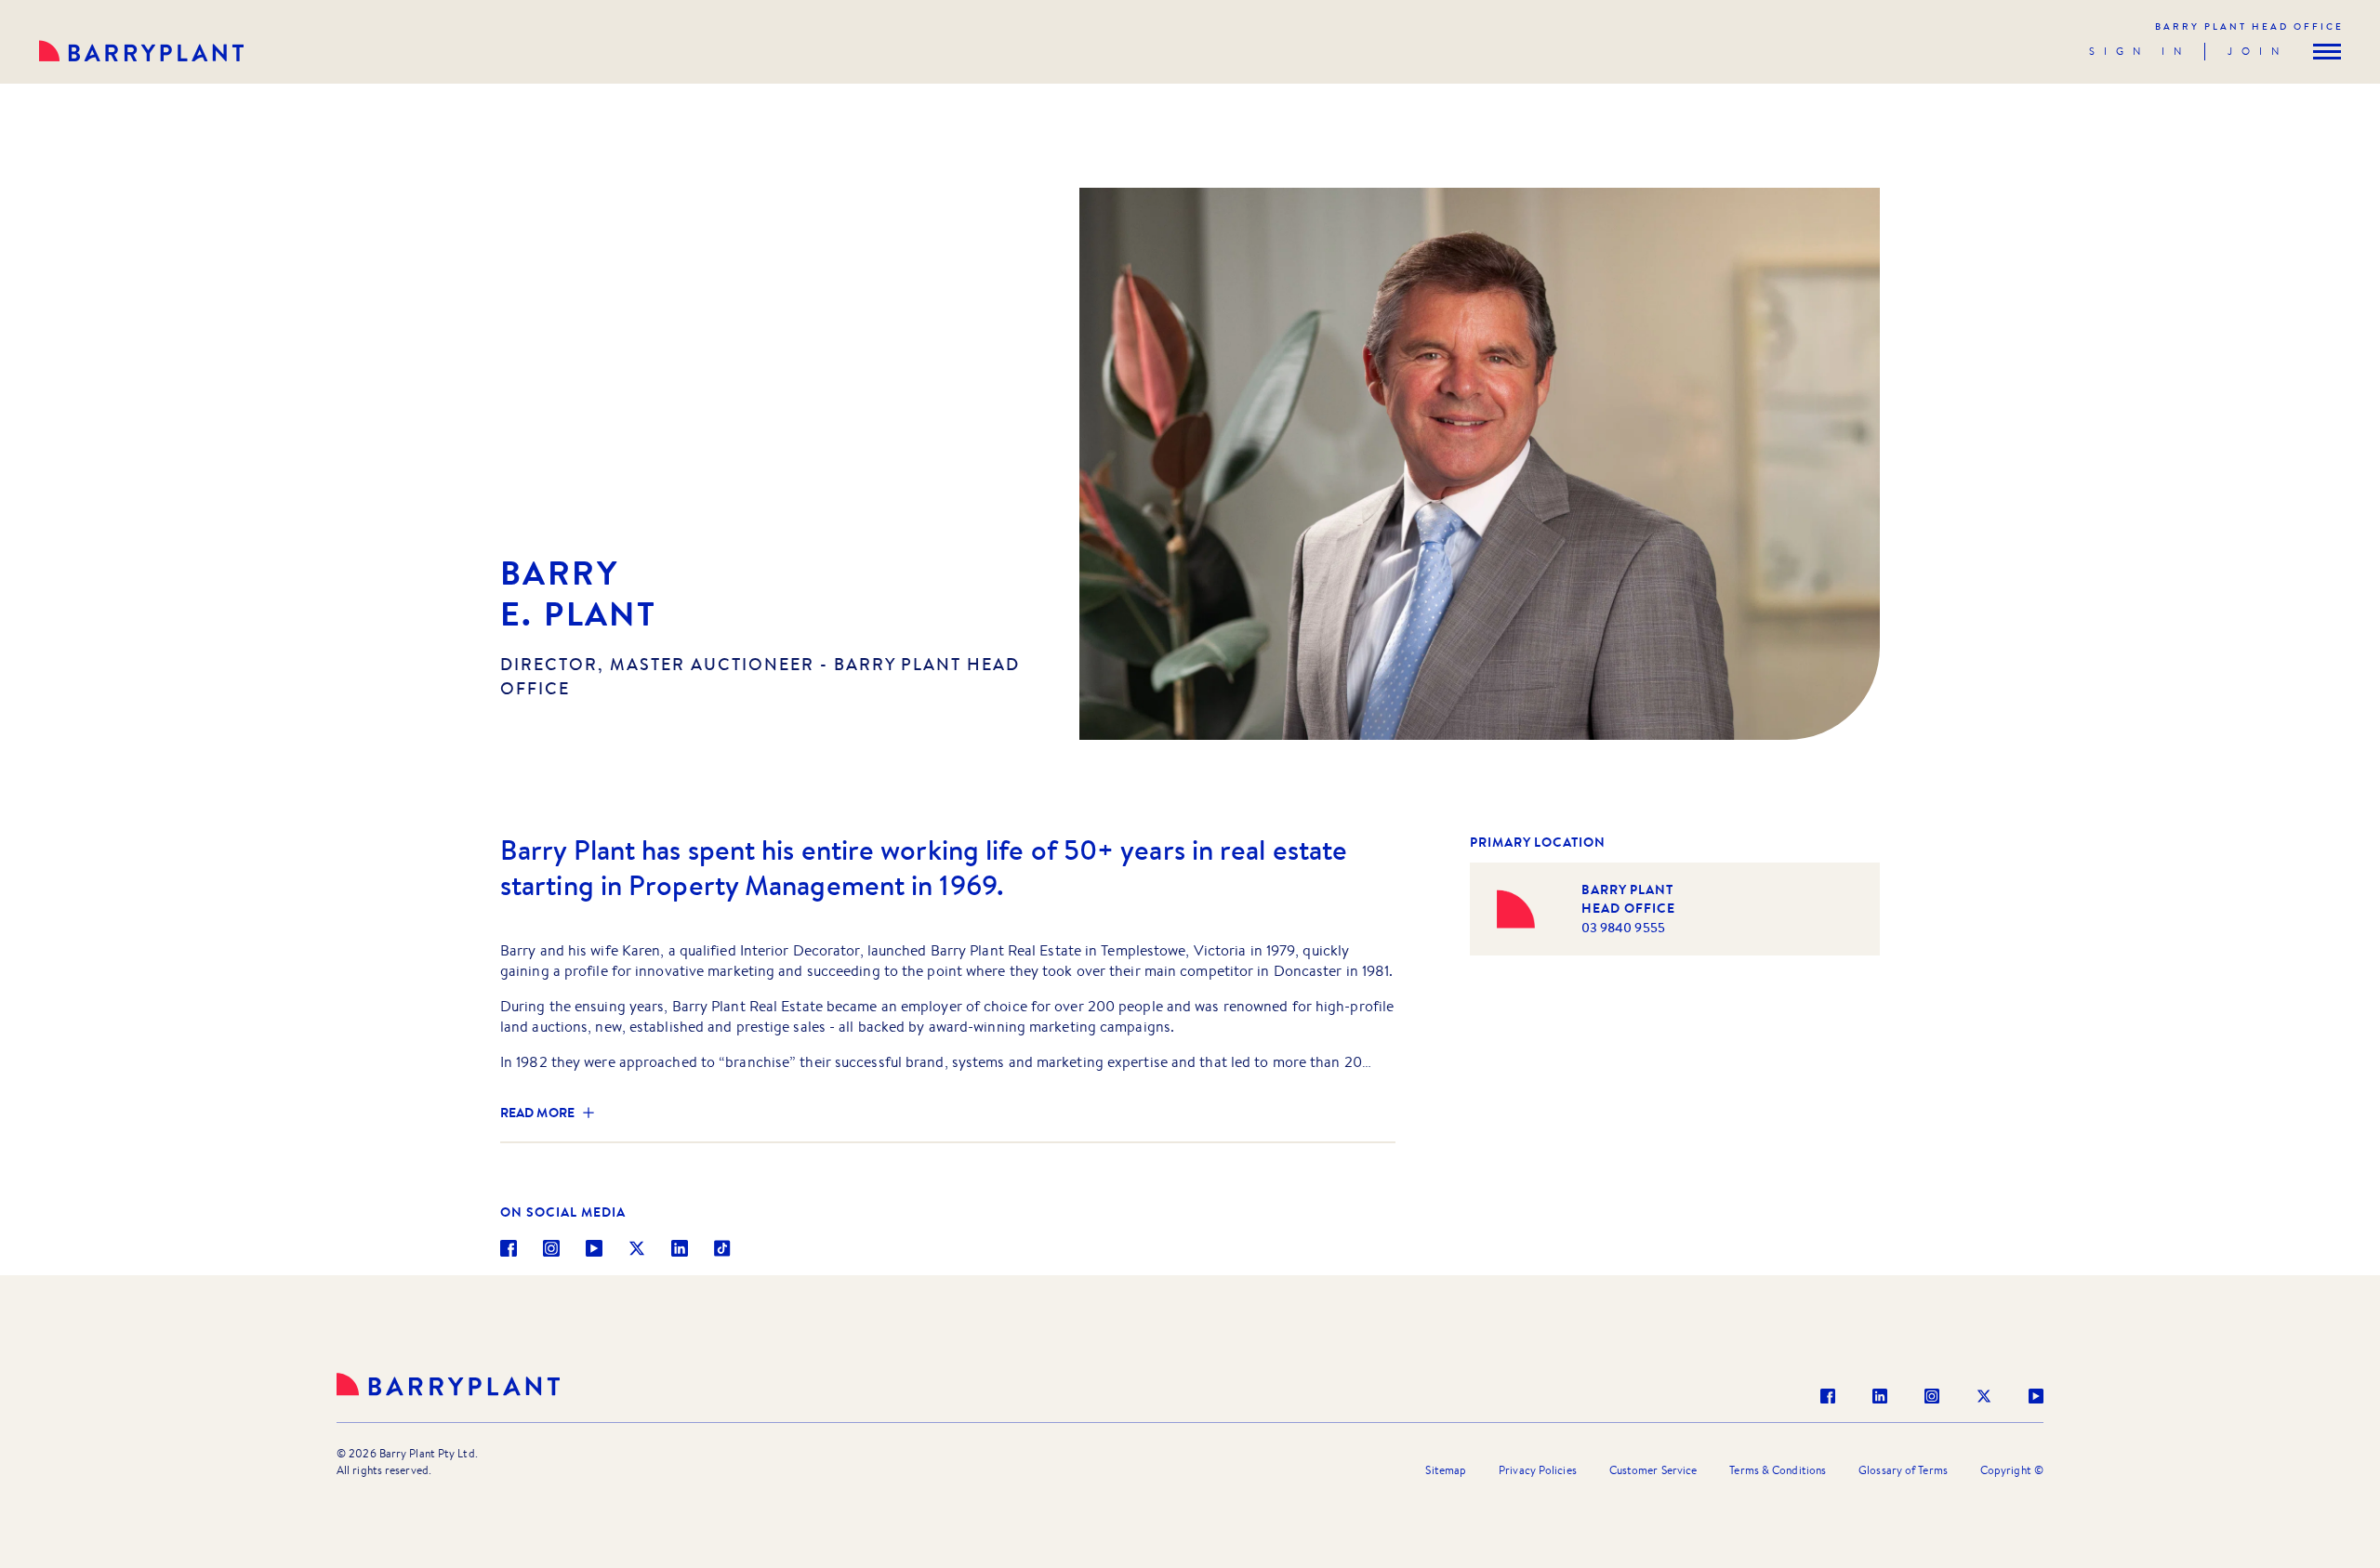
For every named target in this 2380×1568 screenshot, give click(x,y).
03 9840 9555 (1623, 928)
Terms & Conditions (1778, 1470)
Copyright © (2012, 1470)
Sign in (2140, 51)
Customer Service (1653, 1470)
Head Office (2249, 26)
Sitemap (1446, 1470)
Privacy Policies (1538, 1470)
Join (2258, 51)
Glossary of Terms (1903, 1470)
